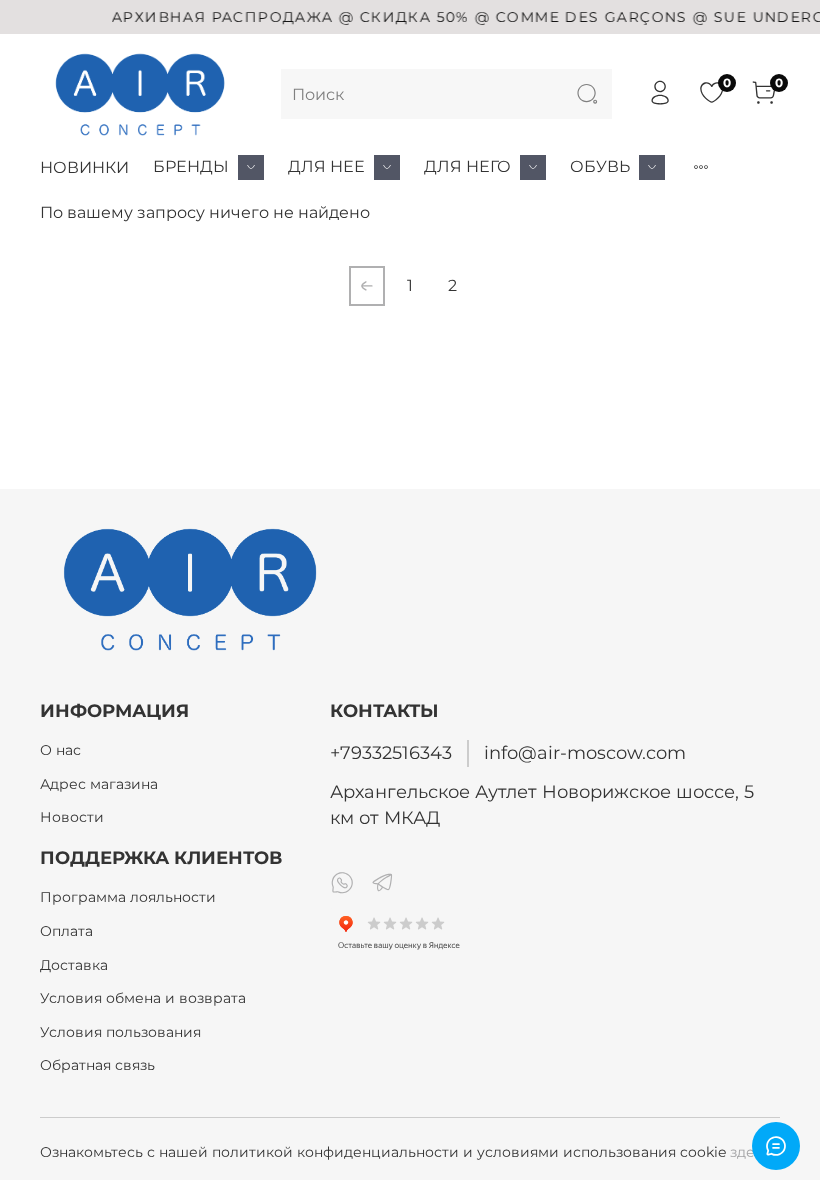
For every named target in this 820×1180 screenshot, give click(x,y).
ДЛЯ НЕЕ (326, 166)
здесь (750, 1152)
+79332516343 (391, 752)
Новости (72, 817)
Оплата (66, 931)
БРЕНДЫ (191, 166)
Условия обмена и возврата (143, 998)
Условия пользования (120, 1032)
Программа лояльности (128, 897)
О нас (60, 750)
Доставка (74, 965)
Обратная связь (97, 1065)
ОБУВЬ (600, 166)
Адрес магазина (99, 784)
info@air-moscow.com (585, 752)
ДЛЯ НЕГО (467, 166)
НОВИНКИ (84, 167)
